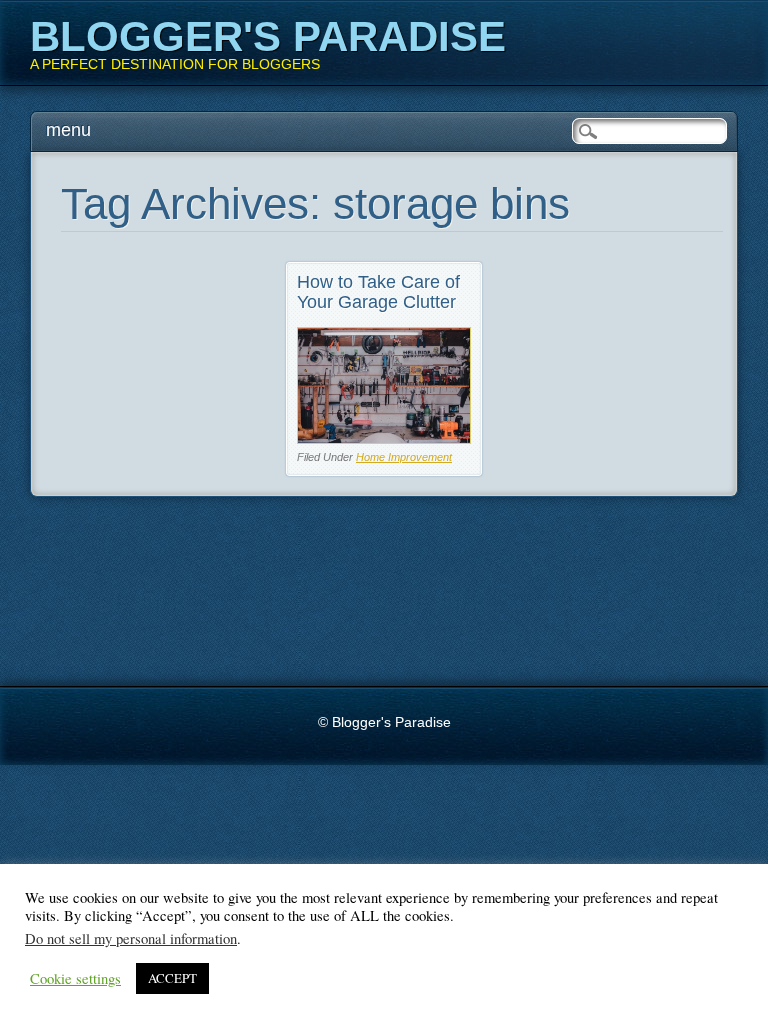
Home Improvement (404, 457)
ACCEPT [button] (172, 978)
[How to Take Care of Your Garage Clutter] (384, 438)
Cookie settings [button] (75, 979)
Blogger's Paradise (268, 36)
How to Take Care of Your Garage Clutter (378, 292)
